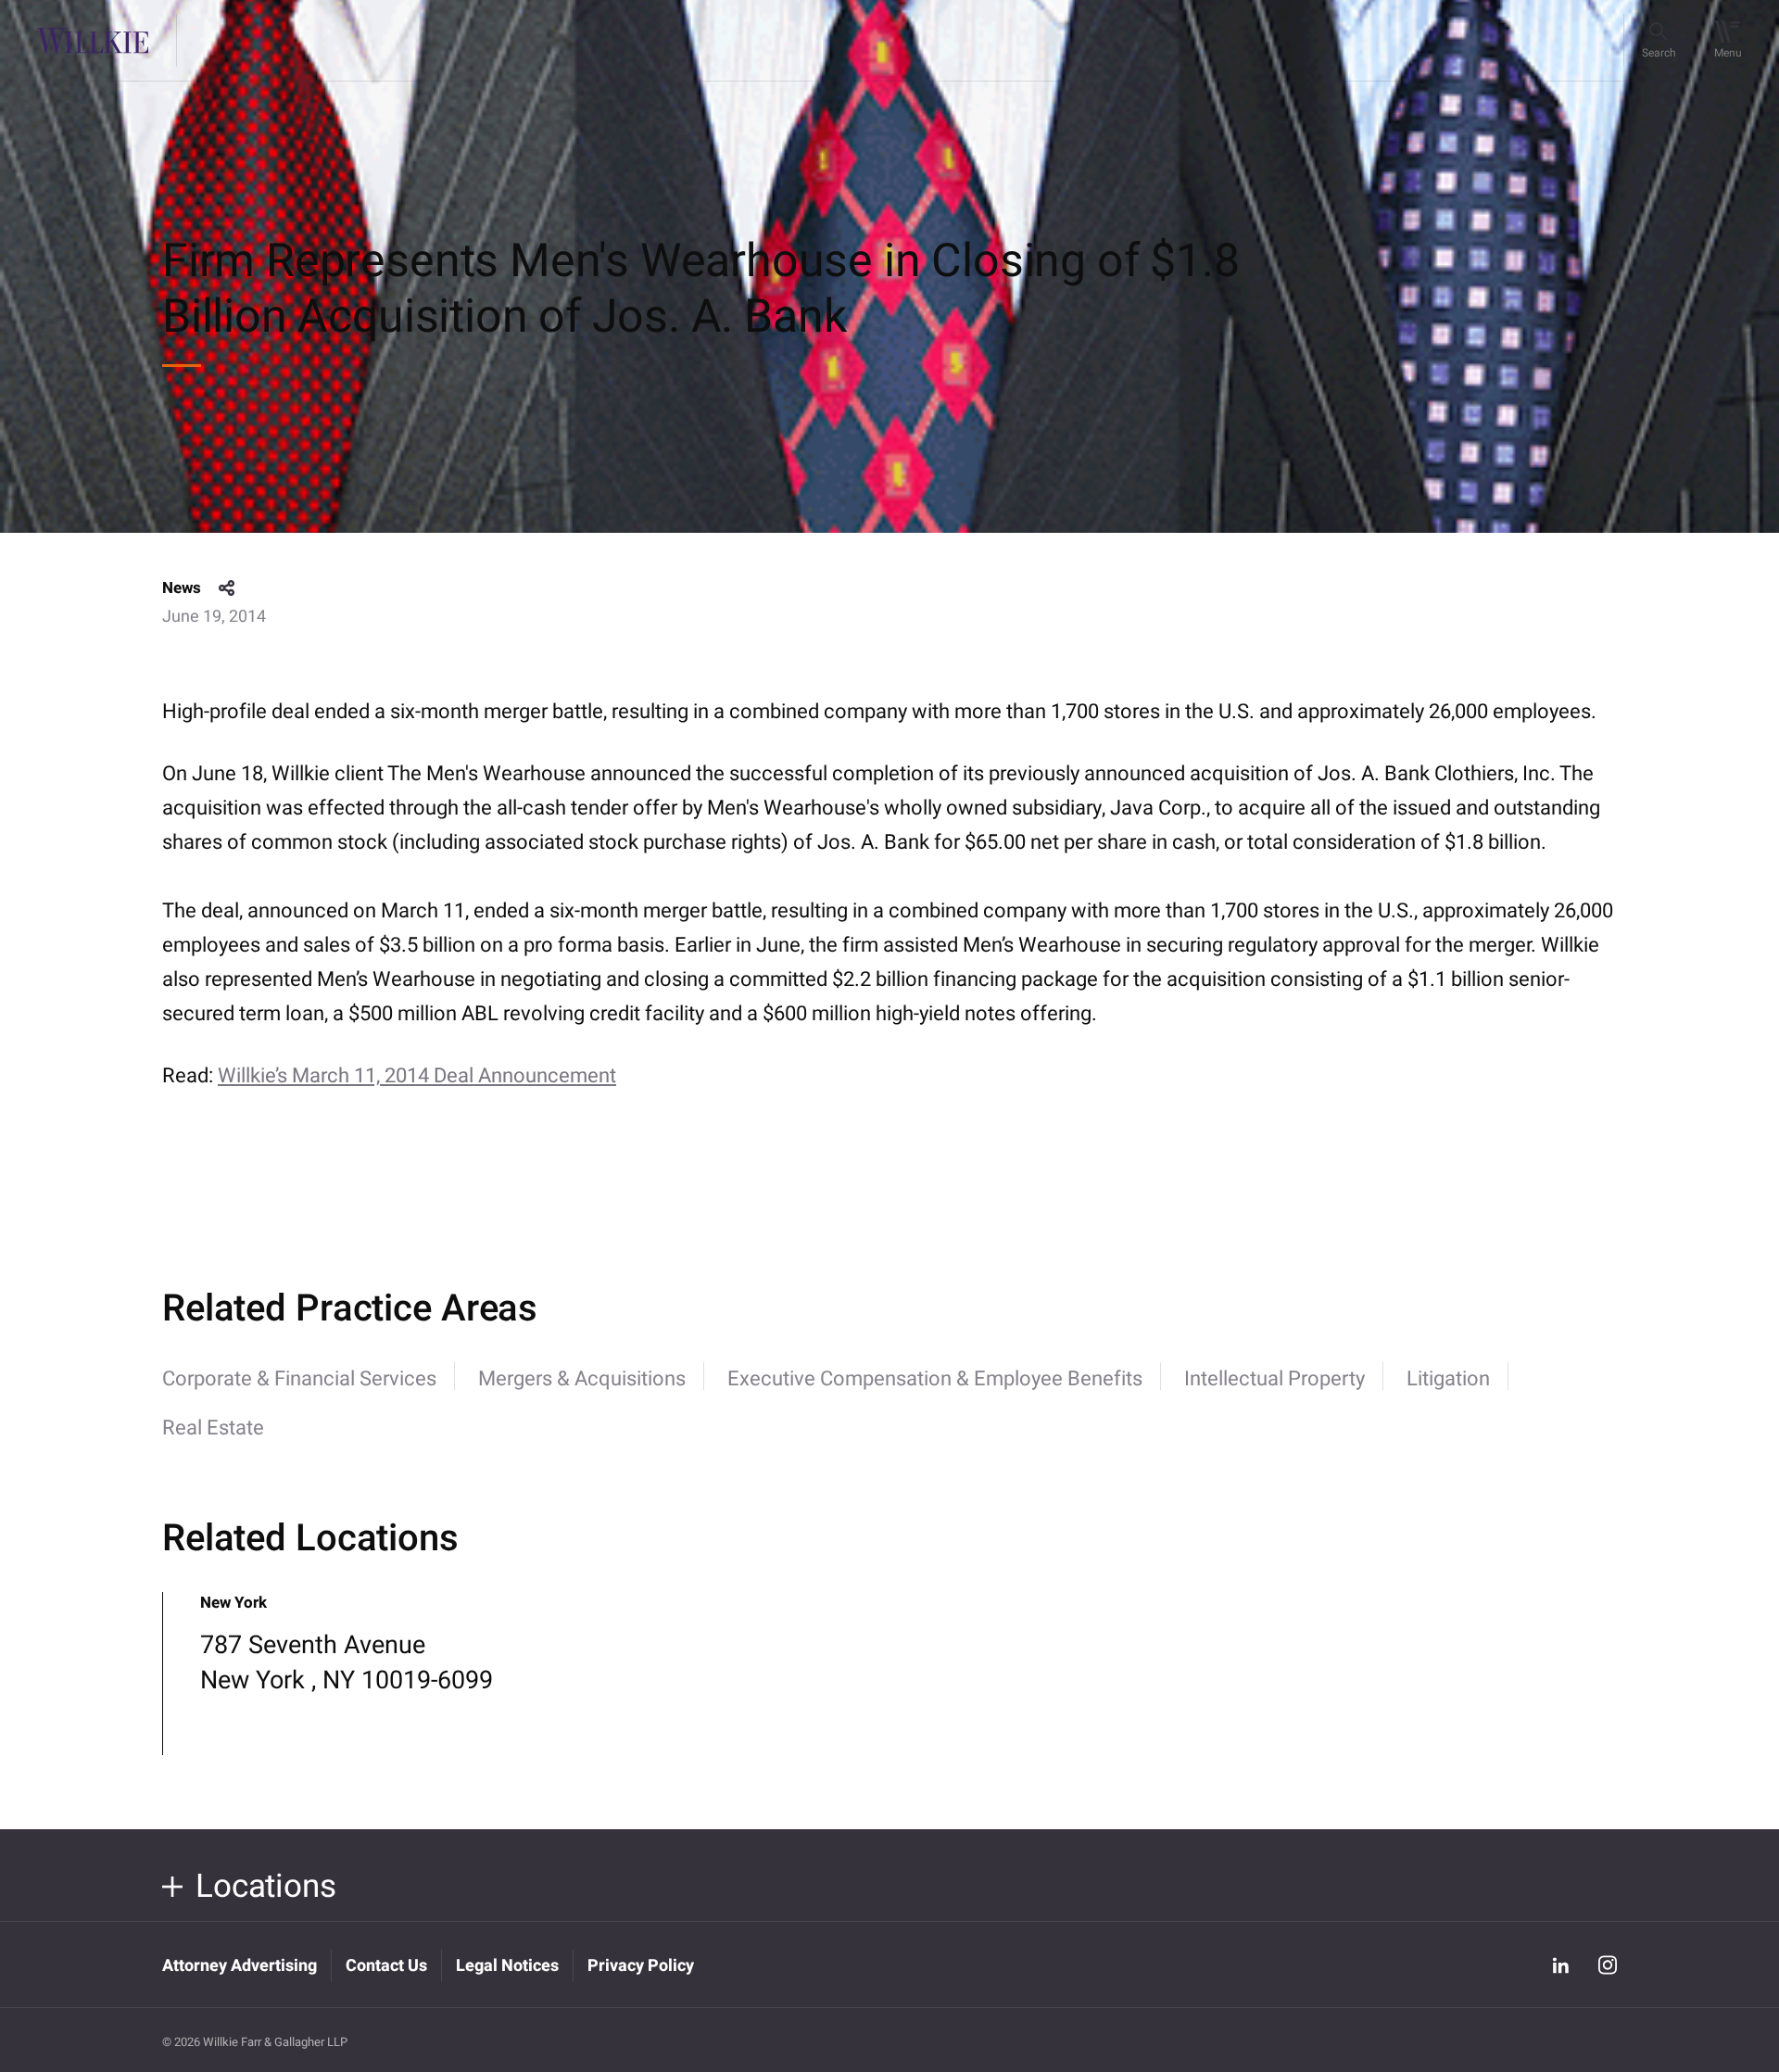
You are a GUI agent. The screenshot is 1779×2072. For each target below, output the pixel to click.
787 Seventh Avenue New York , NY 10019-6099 (347, 1663)
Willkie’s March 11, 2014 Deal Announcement (417, 1076)
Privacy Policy (641, 1966)
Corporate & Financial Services (299, 1379)
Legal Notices (507, 1966)
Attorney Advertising (240, 1966)
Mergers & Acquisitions (582, 1379)
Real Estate (213, 1428)
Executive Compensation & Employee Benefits (935, 1379)
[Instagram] (1608, 1965)
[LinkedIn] (1560, 1965)
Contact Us (386, 1966)
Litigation (1448, 1379)
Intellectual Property (1274, 1379)
